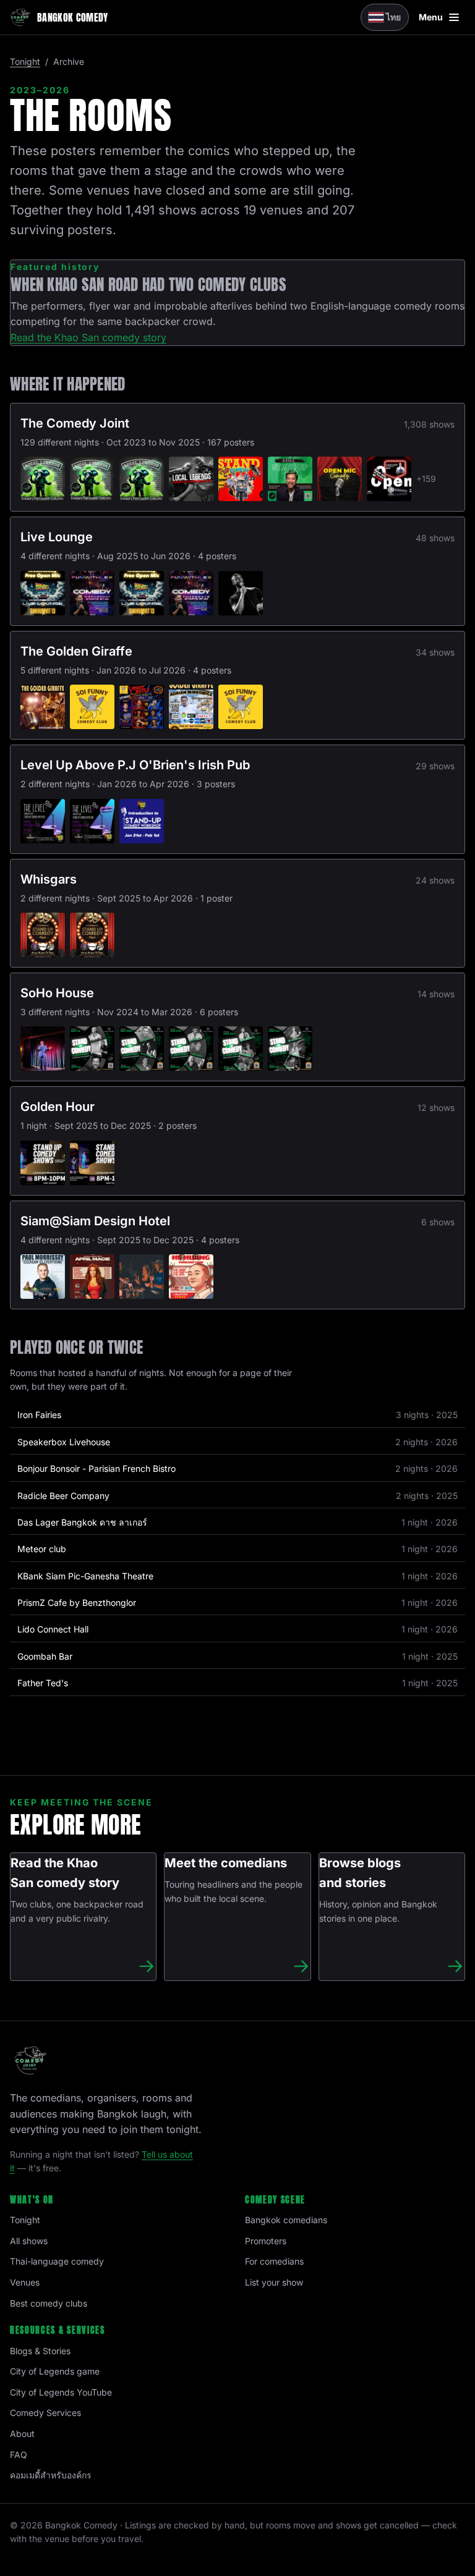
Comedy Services (45, 2413)
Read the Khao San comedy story (88, 337)
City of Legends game (55, 2371)
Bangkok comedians (286, 2220)
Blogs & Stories (40, 2351)
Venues (25, 2282)
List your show (274, 2282)
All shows (29, 2241)
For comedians (274, 2261)
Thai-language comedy (57, 2261)
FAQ (19, 2455)
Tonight (25, 61)
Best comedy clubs (49, 2303)
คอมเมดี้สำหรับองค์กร (51, 2475)
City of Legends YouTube (61, 2392)
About (22, 2434)
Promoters (266, 2241)
